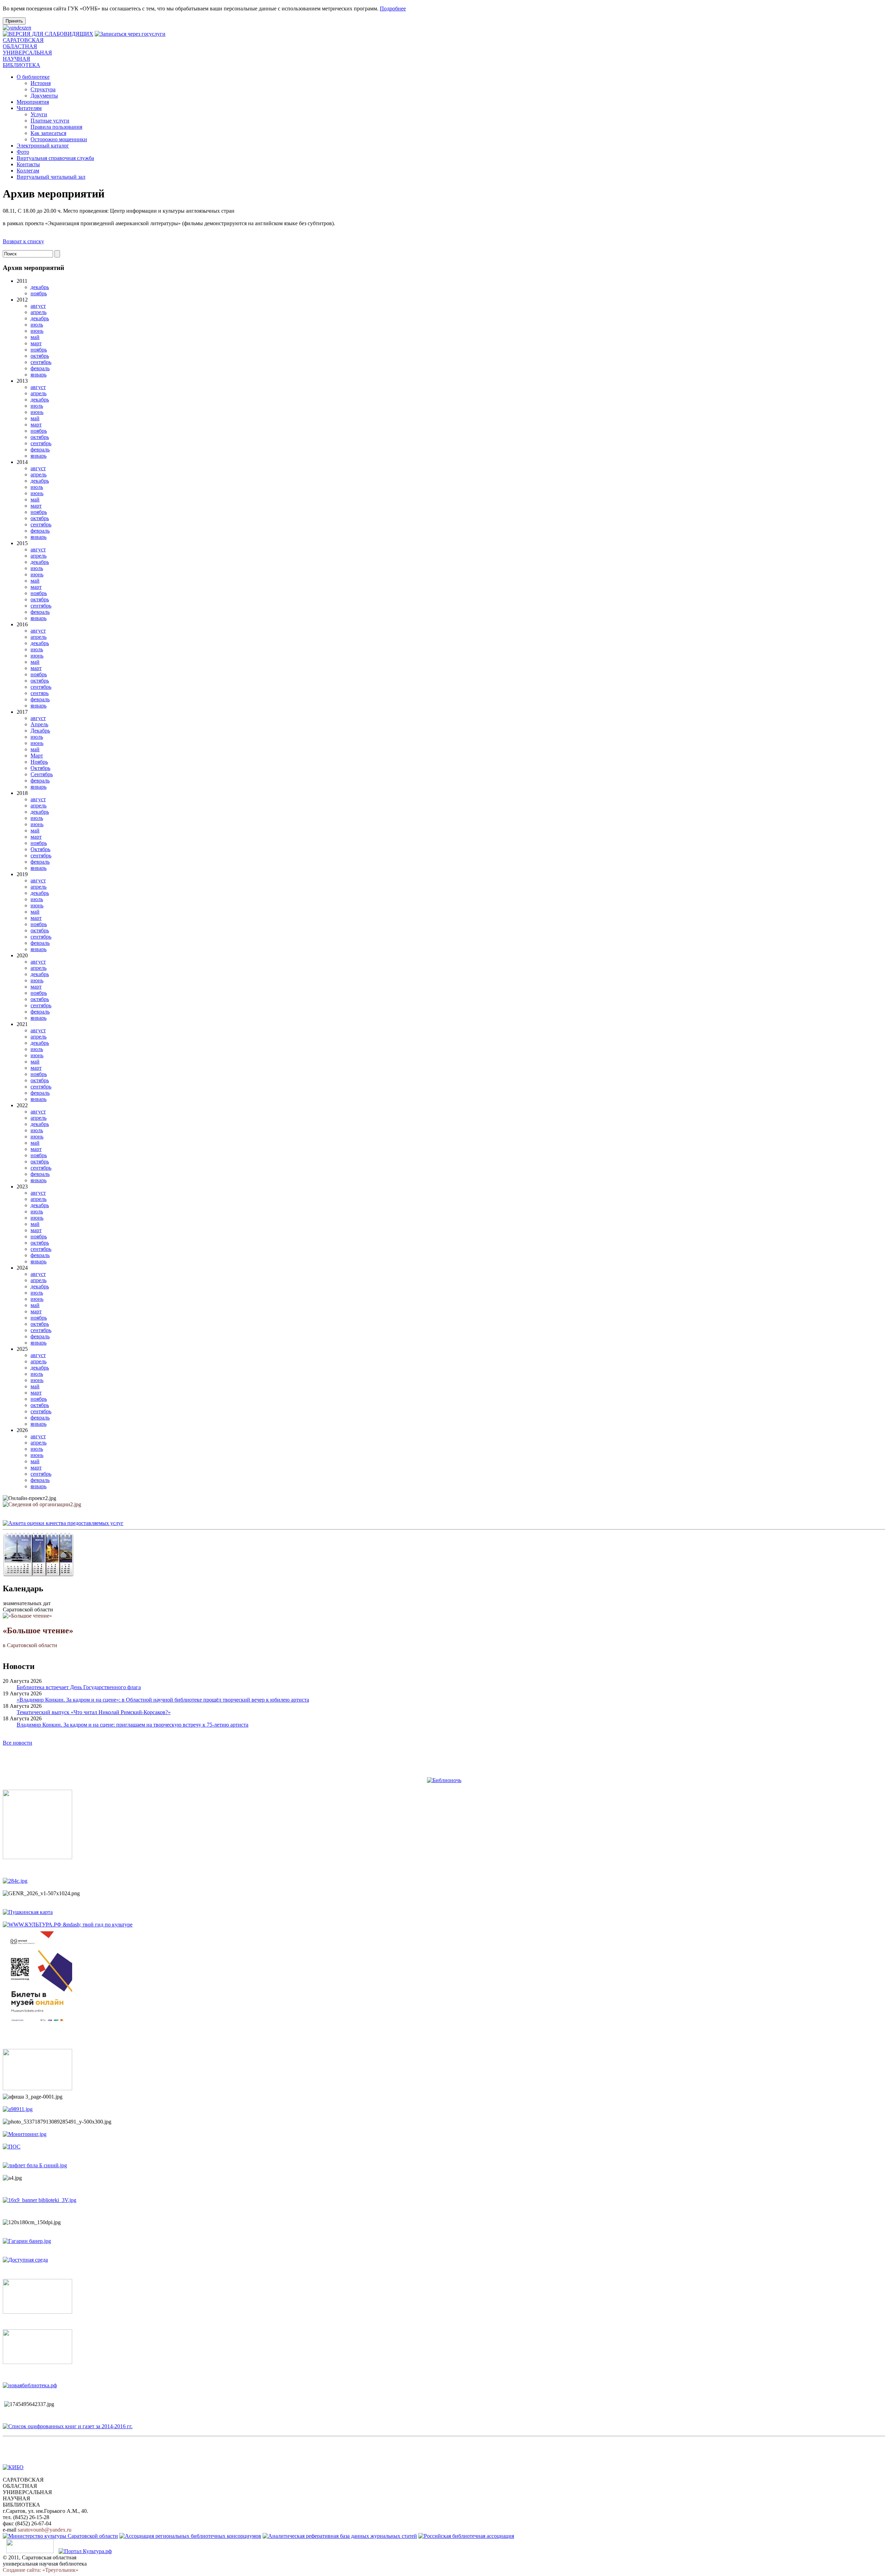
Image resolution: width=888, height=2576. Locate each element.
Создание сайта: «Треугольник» (41, 2570)
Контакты (28, 164)
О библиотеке (33, 77)
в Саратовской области (38, 1637)
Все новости (18, 1743)
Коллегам (28, 171)
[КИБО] (13, 2467)
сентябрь (41, 362)
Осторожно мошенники (59, 139)
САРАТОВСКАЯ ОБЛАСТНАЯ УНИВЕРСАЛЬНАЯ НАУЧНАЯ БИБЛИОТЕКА (27, 53)
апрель (39, 312)
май (35, 337)
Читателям (29, 108)
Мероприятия (33, 102)
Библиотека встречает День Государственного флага (79, 1687)
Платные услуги (50, 121)
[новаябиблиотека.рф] (30, 2385)
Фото (23, 152)
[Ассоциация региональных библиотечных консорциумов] (190, 2536)
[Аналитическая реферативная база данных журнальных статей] (340, 2536)
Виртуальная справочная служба (55, 158)
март (36, 343)
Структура (43, 89)
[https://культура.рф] (68, 1925)
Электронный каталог (43, 146)
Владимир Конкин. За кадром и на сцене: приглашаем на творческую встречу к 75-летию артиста (133, 1725)
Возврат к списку (23, 241)
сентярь (40, 693)
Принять (14, 21)
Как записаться (48, 133)
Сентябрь (42, 774)
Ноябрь (39, 762)
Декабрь (40, 731)
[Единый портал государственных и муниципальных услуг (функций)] (30, 2551)
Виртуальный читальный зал (51, 177)
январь (39, 375)
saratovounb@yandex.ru (45, 2530)
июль (37, 325)
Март (37, 756)
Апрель (39, 724)
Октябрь (40, 768)
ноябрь (39, 293)
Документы (44, 96)
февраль (40, 368)
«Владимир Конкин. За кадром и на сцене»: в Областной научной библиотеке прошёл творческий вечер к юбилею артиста (163, 1700)
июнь (37, 331)
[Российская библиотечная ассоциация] (466, 2536)
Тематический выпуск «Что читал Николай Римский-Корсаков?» (94, 1712)
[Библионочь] (444, 1780)
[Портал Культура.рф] (85, 2551)
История (41, 83)
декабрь (40, 287)
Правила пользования (56, 127)
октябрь (40, 356)
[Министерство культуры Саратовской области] (60, 2536)
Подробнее (393, 9)
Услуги (39, 114)
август (38, 306)
